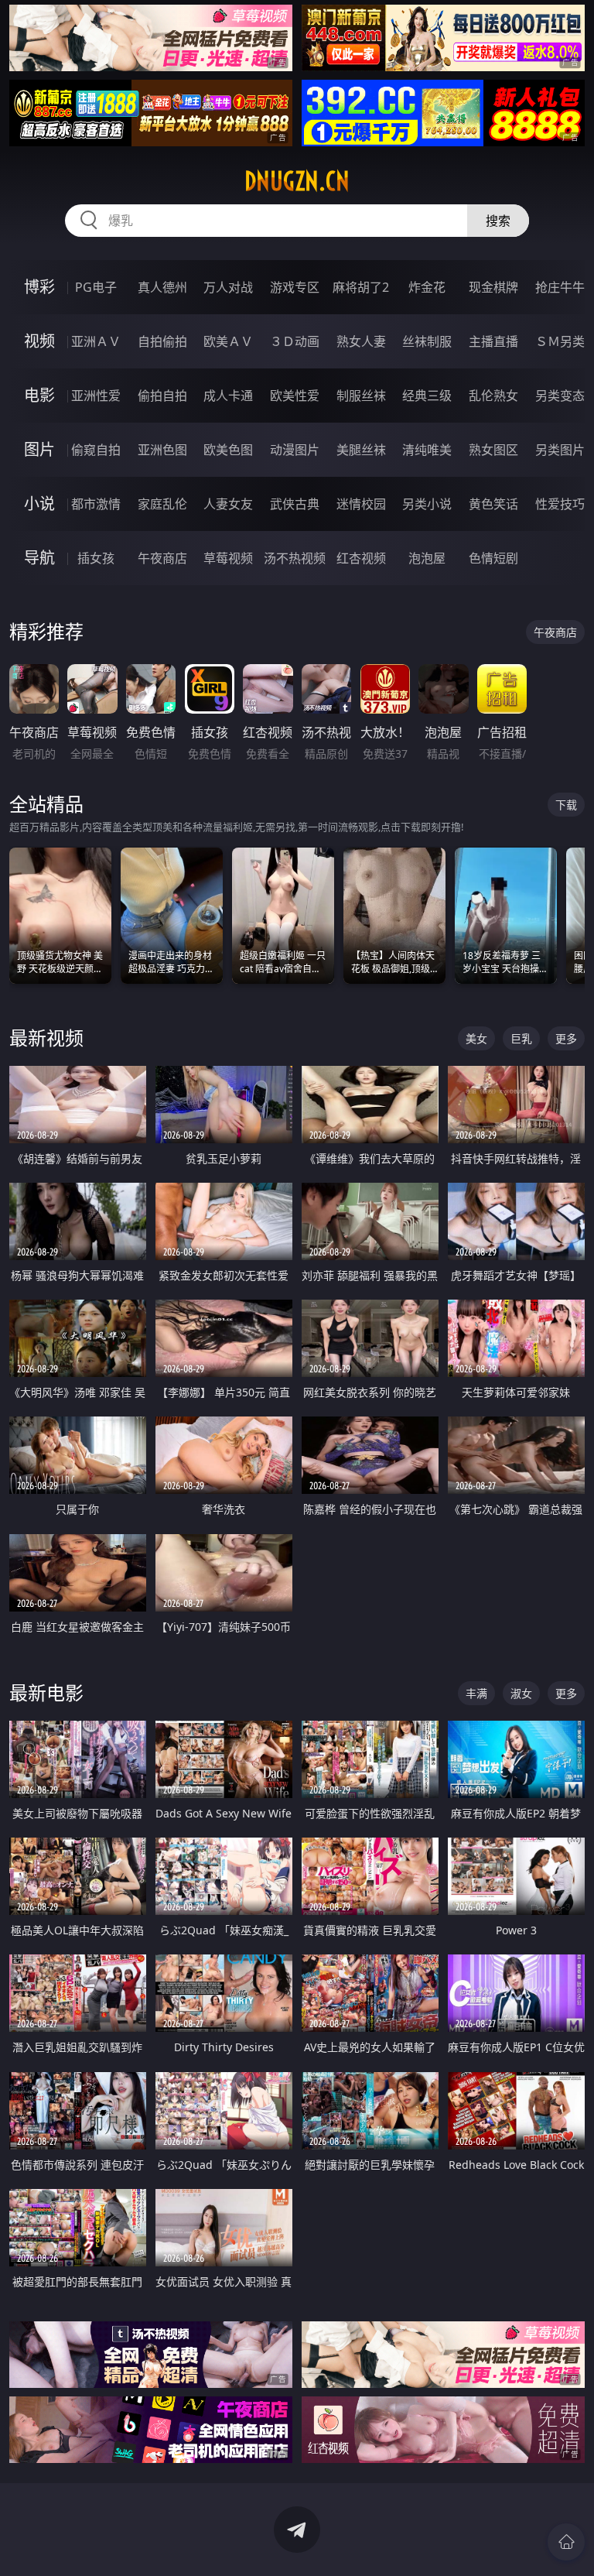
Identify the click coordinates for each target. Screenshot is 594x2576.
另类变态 (560, 396)
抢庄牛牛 (560, 287)
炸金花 (427, 287)
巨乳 (521, 1038)
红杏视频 (361, 558)
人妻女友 (228, 504)
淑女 (521, 1693)
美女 (476, 1038)
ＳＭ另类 (560, 341)
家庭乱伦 (162, 504)
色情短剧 (493, 558)
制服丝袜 (361, 396)
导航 (39, 558)
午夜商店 (162, 558)
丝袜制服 (427, 341)
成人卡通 (228, 396)
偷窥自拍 (96, 450)
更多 (566, 1038)
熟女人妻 (361, 341)
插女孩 (96, 558)
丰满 (476, 1693)
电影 (39, 395)
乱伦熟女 (493, 396)
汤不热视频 (295, 558)
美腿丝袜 (361, 450)
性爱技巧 (560, 504)
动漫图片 (295, 450)
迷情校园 (361, 504)
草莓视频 (228, 558)
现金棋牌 (493, 287)
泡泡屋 (427, 558)
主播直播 (493, 341)
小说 (39, 504)
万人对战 (228, 287)
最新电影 (46, 1692)
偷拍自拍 (162, 396)
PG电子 (96, 287)
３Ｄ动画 (295, 341)
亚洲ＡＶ (96, 341)
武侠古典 (295, 504)
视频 (39, 341)
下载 (566, 805)
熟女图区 (493, 450)
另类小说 (427, 504)
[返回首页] (566, 2542)
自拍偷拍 (162, 341)
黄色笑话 (493, 504)
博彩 (39, 287)
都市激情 (96, 504)
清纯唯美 (427, 450)
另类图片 (560, 450)
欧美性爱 (295, 396)
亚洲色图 (162, 450)
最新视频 (46, 1038)
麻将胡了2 (361, 287)
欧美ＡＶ (228, 341)
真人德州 (162, 287)
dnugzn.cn (297, 181)
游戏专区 (295, 287)
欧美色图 (228, 450)
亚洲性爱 (96, 396)
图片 (39, 449)
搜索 (498, 221)
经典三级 (427, 396)
